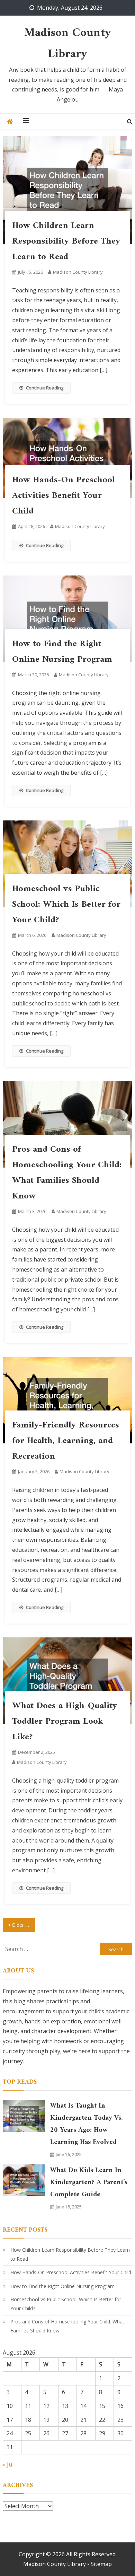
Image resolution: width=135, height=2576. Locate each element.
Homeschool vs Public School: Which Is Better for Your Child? (66, 904)
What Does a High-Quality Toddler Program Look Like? (65, 1721)
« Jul (8, 2464)
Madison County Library (68, 44)
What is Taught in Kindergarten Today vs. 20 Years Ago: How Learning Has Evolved (87, 2124)
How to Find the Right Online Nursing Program (62, 652)
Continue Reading (45, 388)
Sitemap (101, 2564)
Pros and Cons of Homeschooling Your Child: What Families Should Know (67, 1173)
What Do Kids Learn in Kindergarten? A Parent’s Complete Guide (89, 2183)
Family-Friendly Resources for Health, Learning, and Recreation (66, 1441)
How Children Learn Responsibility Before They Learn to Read (66, 241)
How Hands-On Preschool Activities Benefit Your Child (64, 496)
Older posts (24, 1925)
